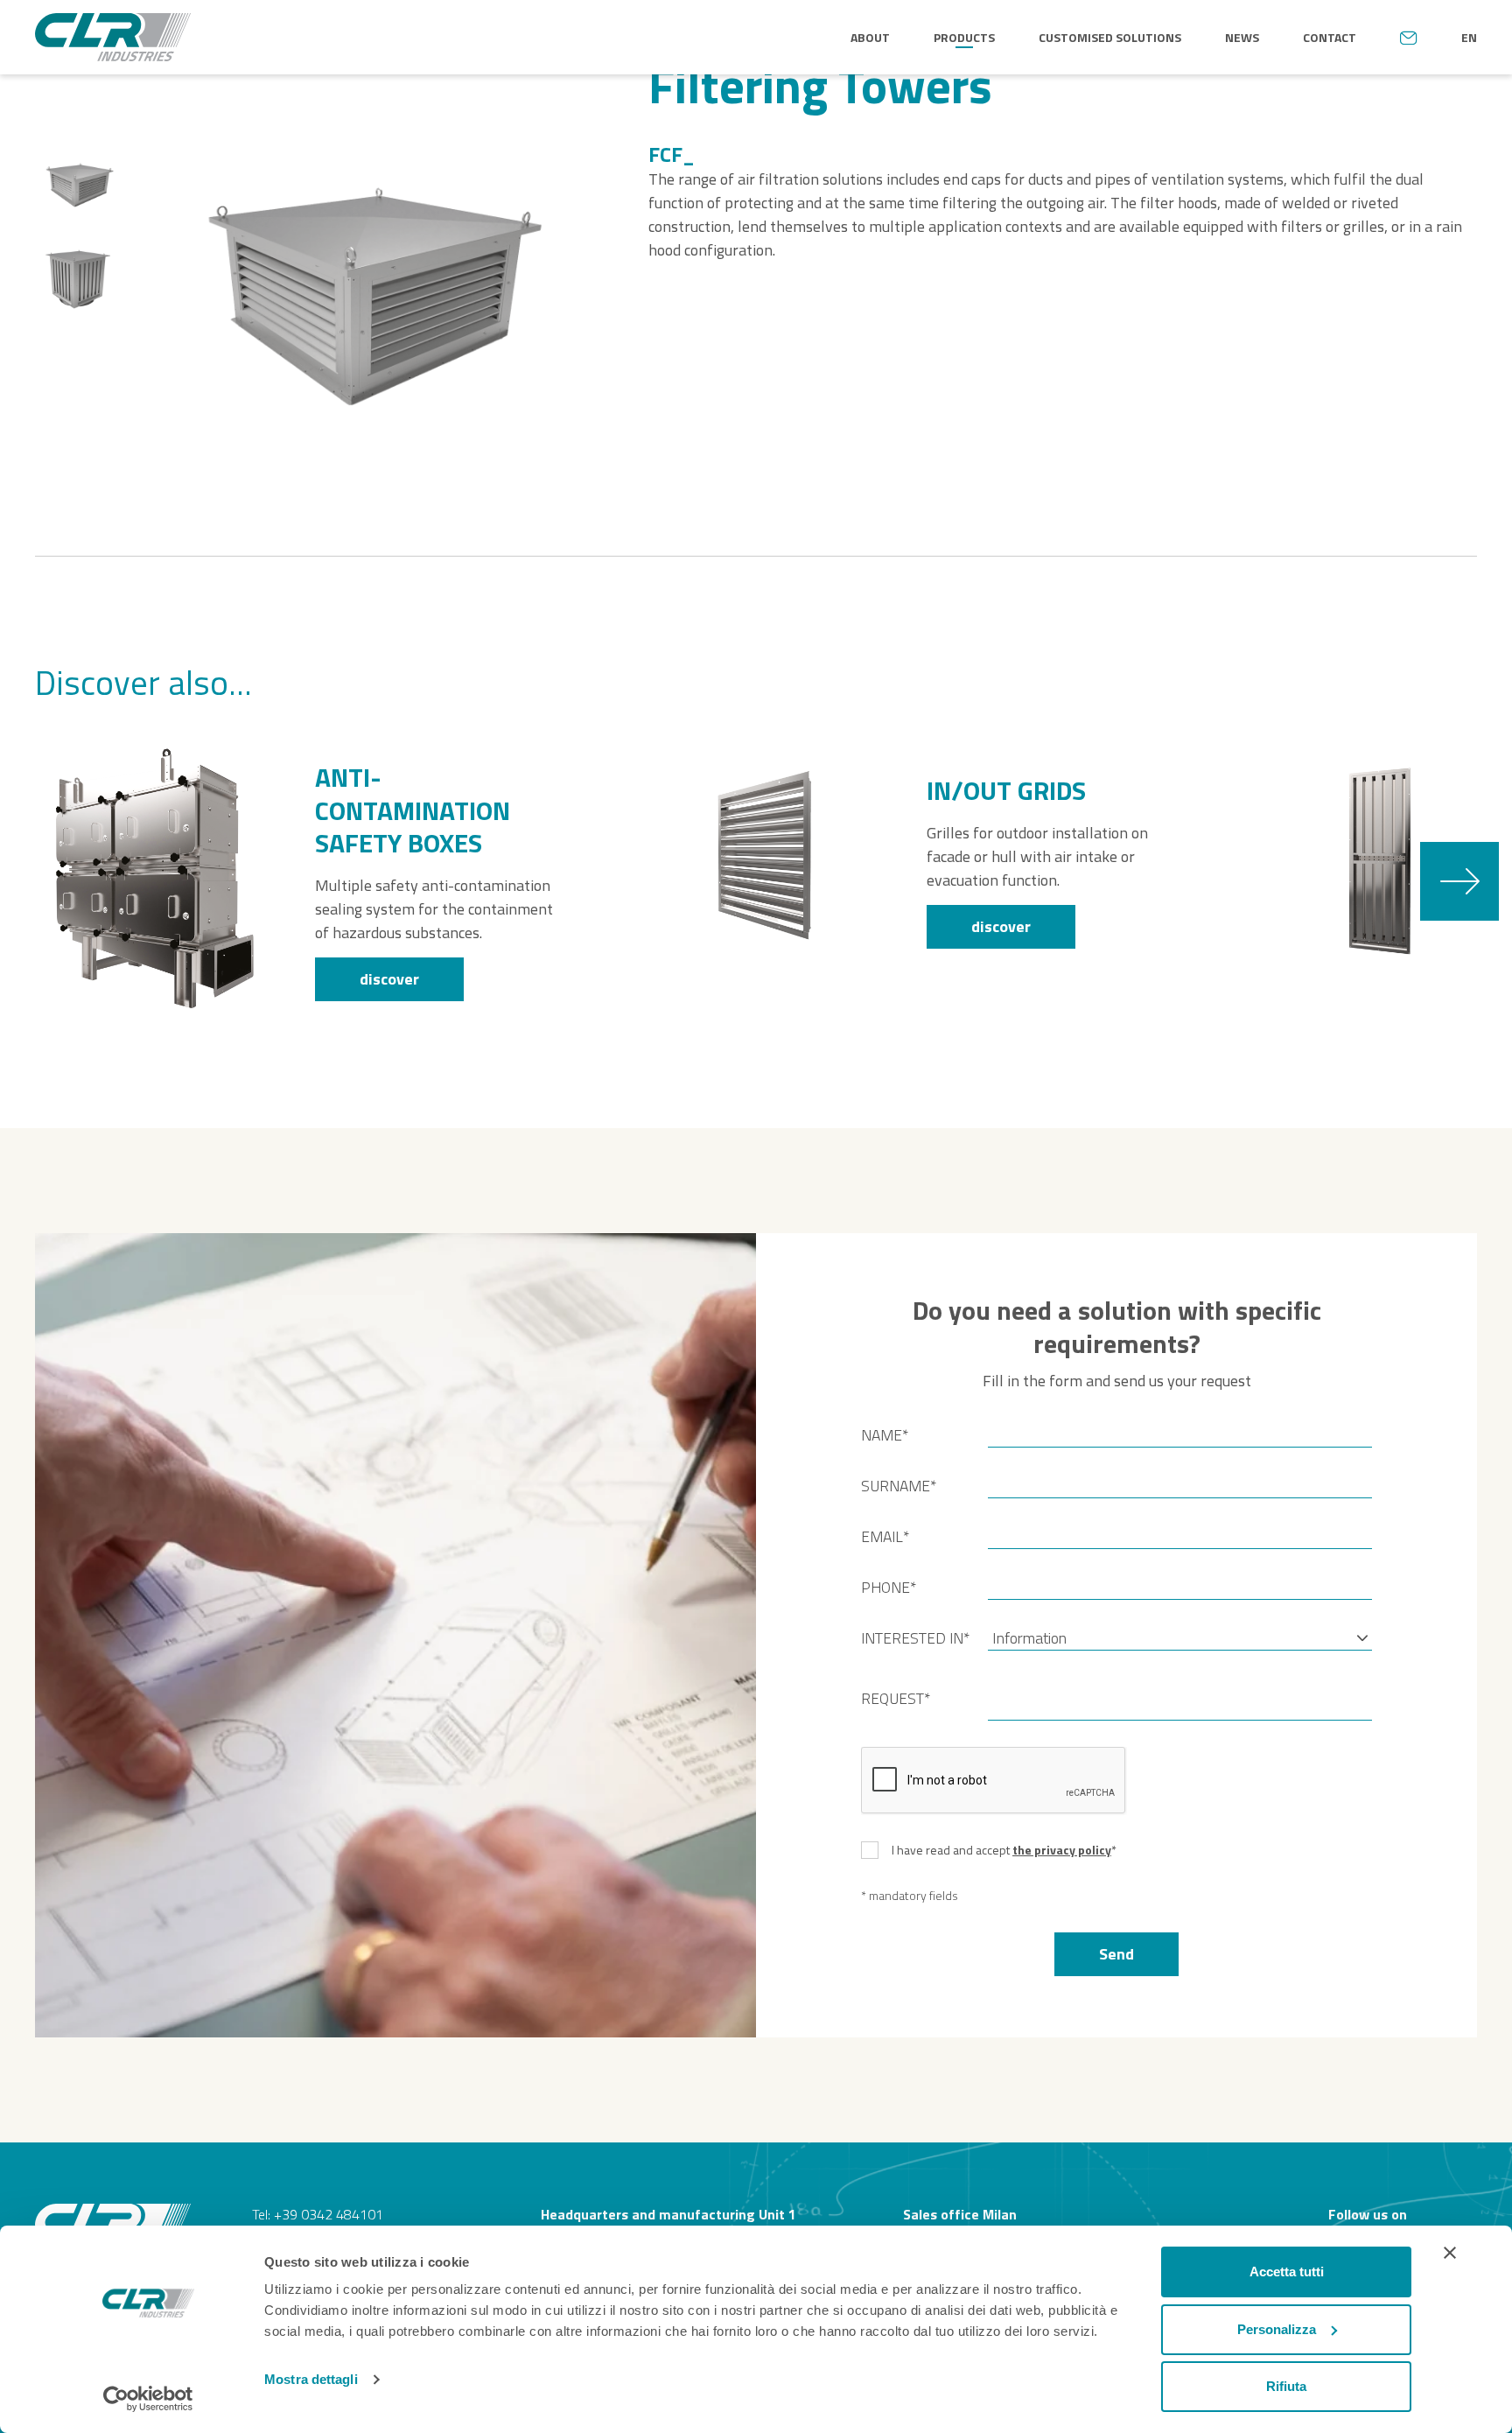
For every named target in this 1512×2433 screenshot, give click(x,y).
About (870, 37)
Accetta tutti (1287, 2272)
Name (885, 1435)
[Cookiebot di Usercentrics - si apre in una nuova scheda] (148, 2399)
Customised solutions (1110, 37)
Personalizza (1277, 2329)
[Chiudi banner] (1450, 2253)
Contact (1330, 37)
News (1242, 37)
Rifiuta (1286, 2386)
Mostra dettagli (311, 2379)
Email (885, 1537)
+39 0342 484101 (329, 2214)
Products (964, 37)
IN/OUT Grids (1006, 791)
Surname (899, 1486)
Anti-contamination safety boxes (413, 811)
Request (896, 1699)
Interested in (915, 1638)
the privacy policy (1062, 1850)
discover (389, 979)
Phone (889, 1588)
